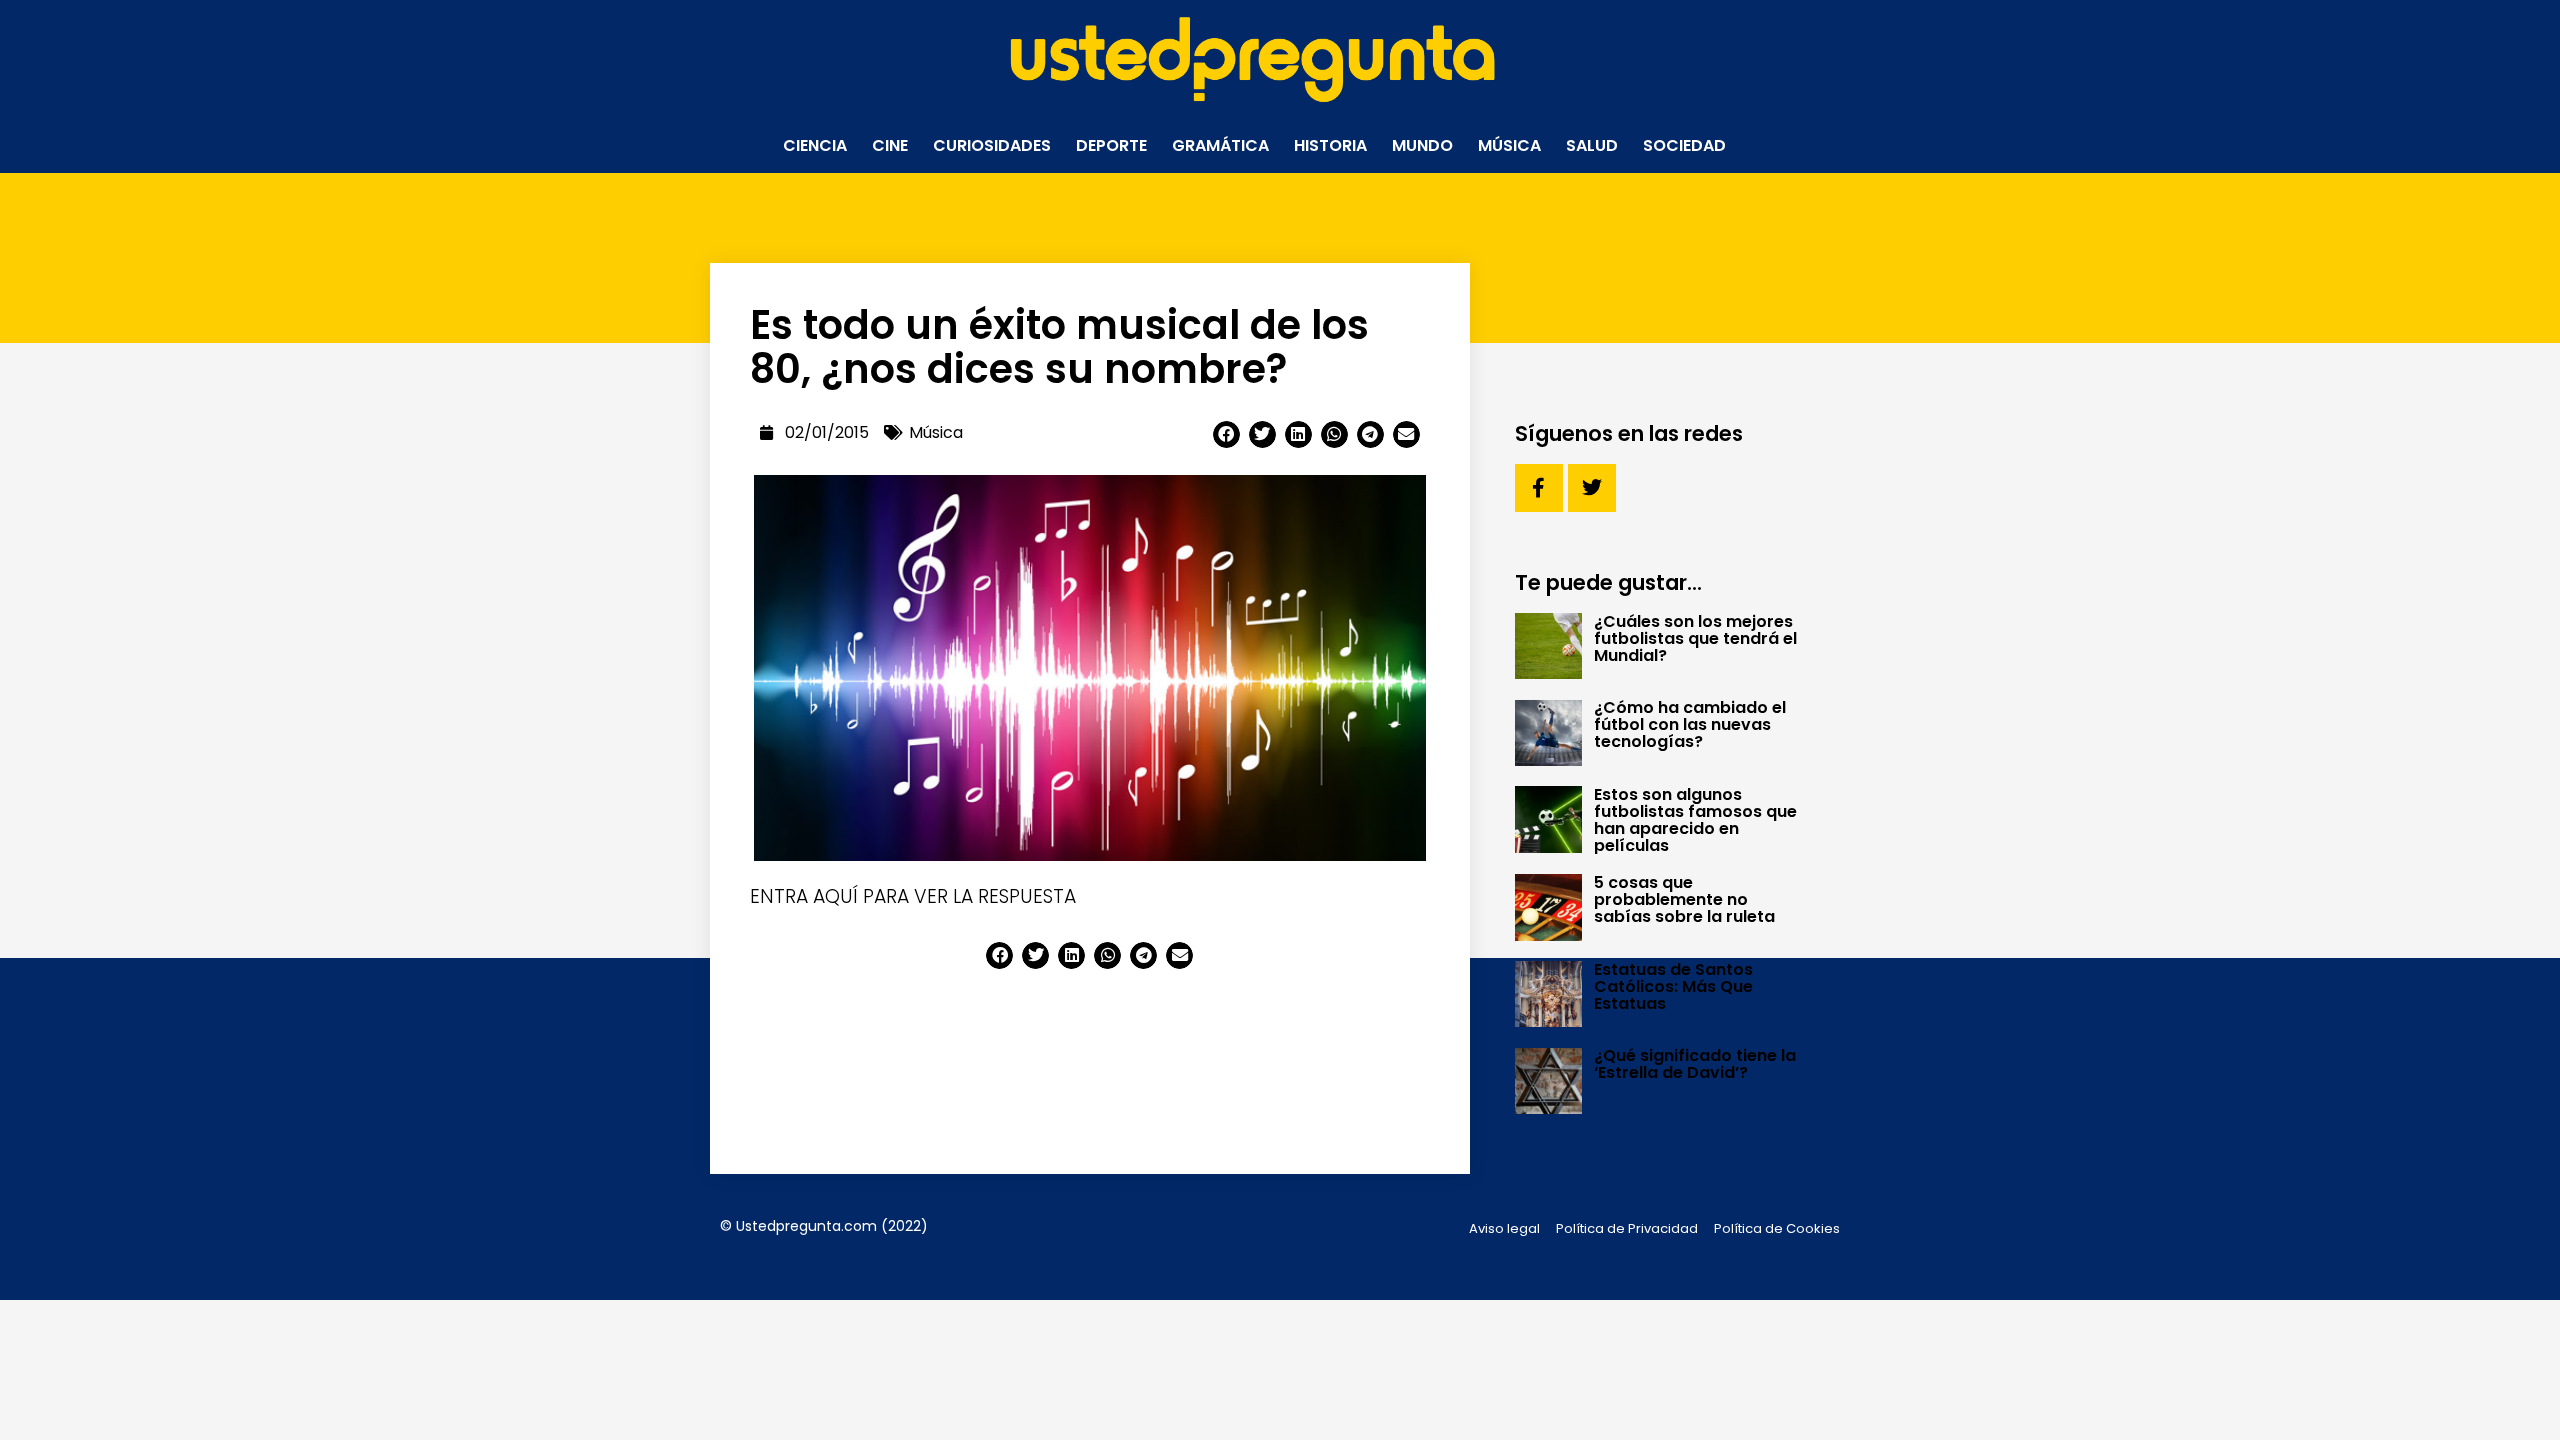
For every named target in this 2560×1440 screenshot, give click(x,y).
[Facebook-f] (1539, 488)
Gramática (1220, 145)
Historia (1330, 145)
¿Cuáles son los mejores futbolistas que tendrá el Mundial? (1695, 638)
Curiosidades (992, 145)
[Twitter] (1592, 488)
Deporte (1111, 145)
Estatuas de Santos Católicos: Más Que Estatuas (1673, 986)
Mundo (1422, 145)
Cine (890, 145)
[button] (1226, 434)
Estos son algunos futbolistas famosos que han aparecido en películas (1695, 820)
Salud (1592, 145)
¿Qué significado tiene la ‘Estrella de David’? (1695, 1064)
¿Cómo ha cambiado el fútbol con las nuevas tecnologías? (1690, 724)
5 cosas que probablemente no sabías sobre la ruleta (1684, 899)
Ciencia (815, 145)
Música (1509, 145)
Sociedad (1684, 145)
